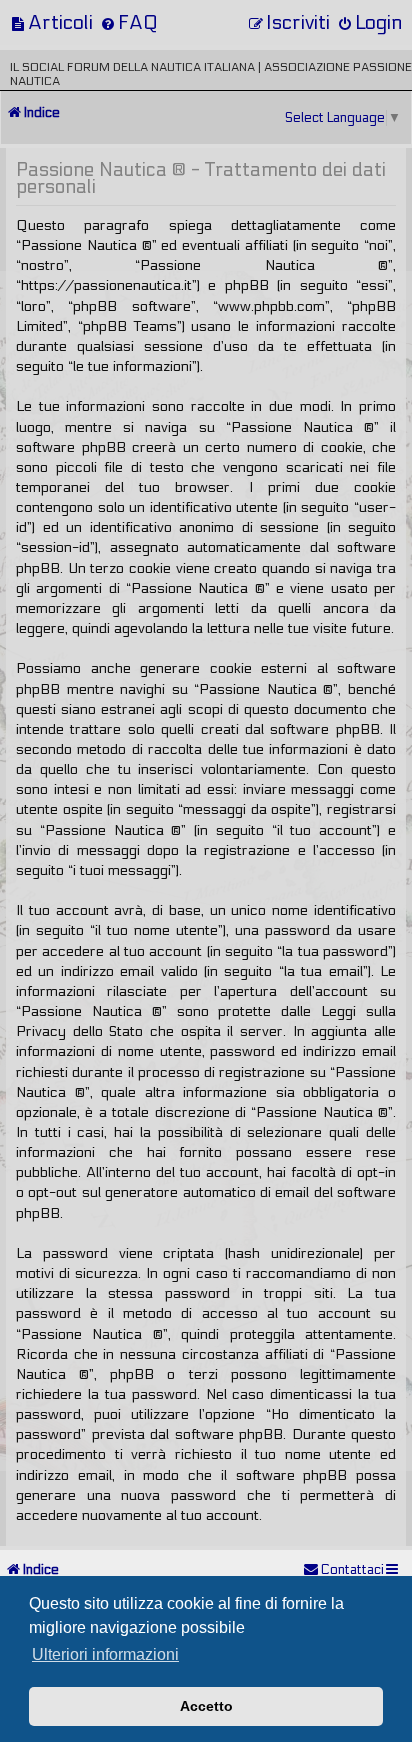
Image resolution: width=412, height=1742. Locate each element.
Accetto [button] (206, 1706)
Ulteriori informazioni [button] (105, 1654)
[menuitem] (51, 22)
